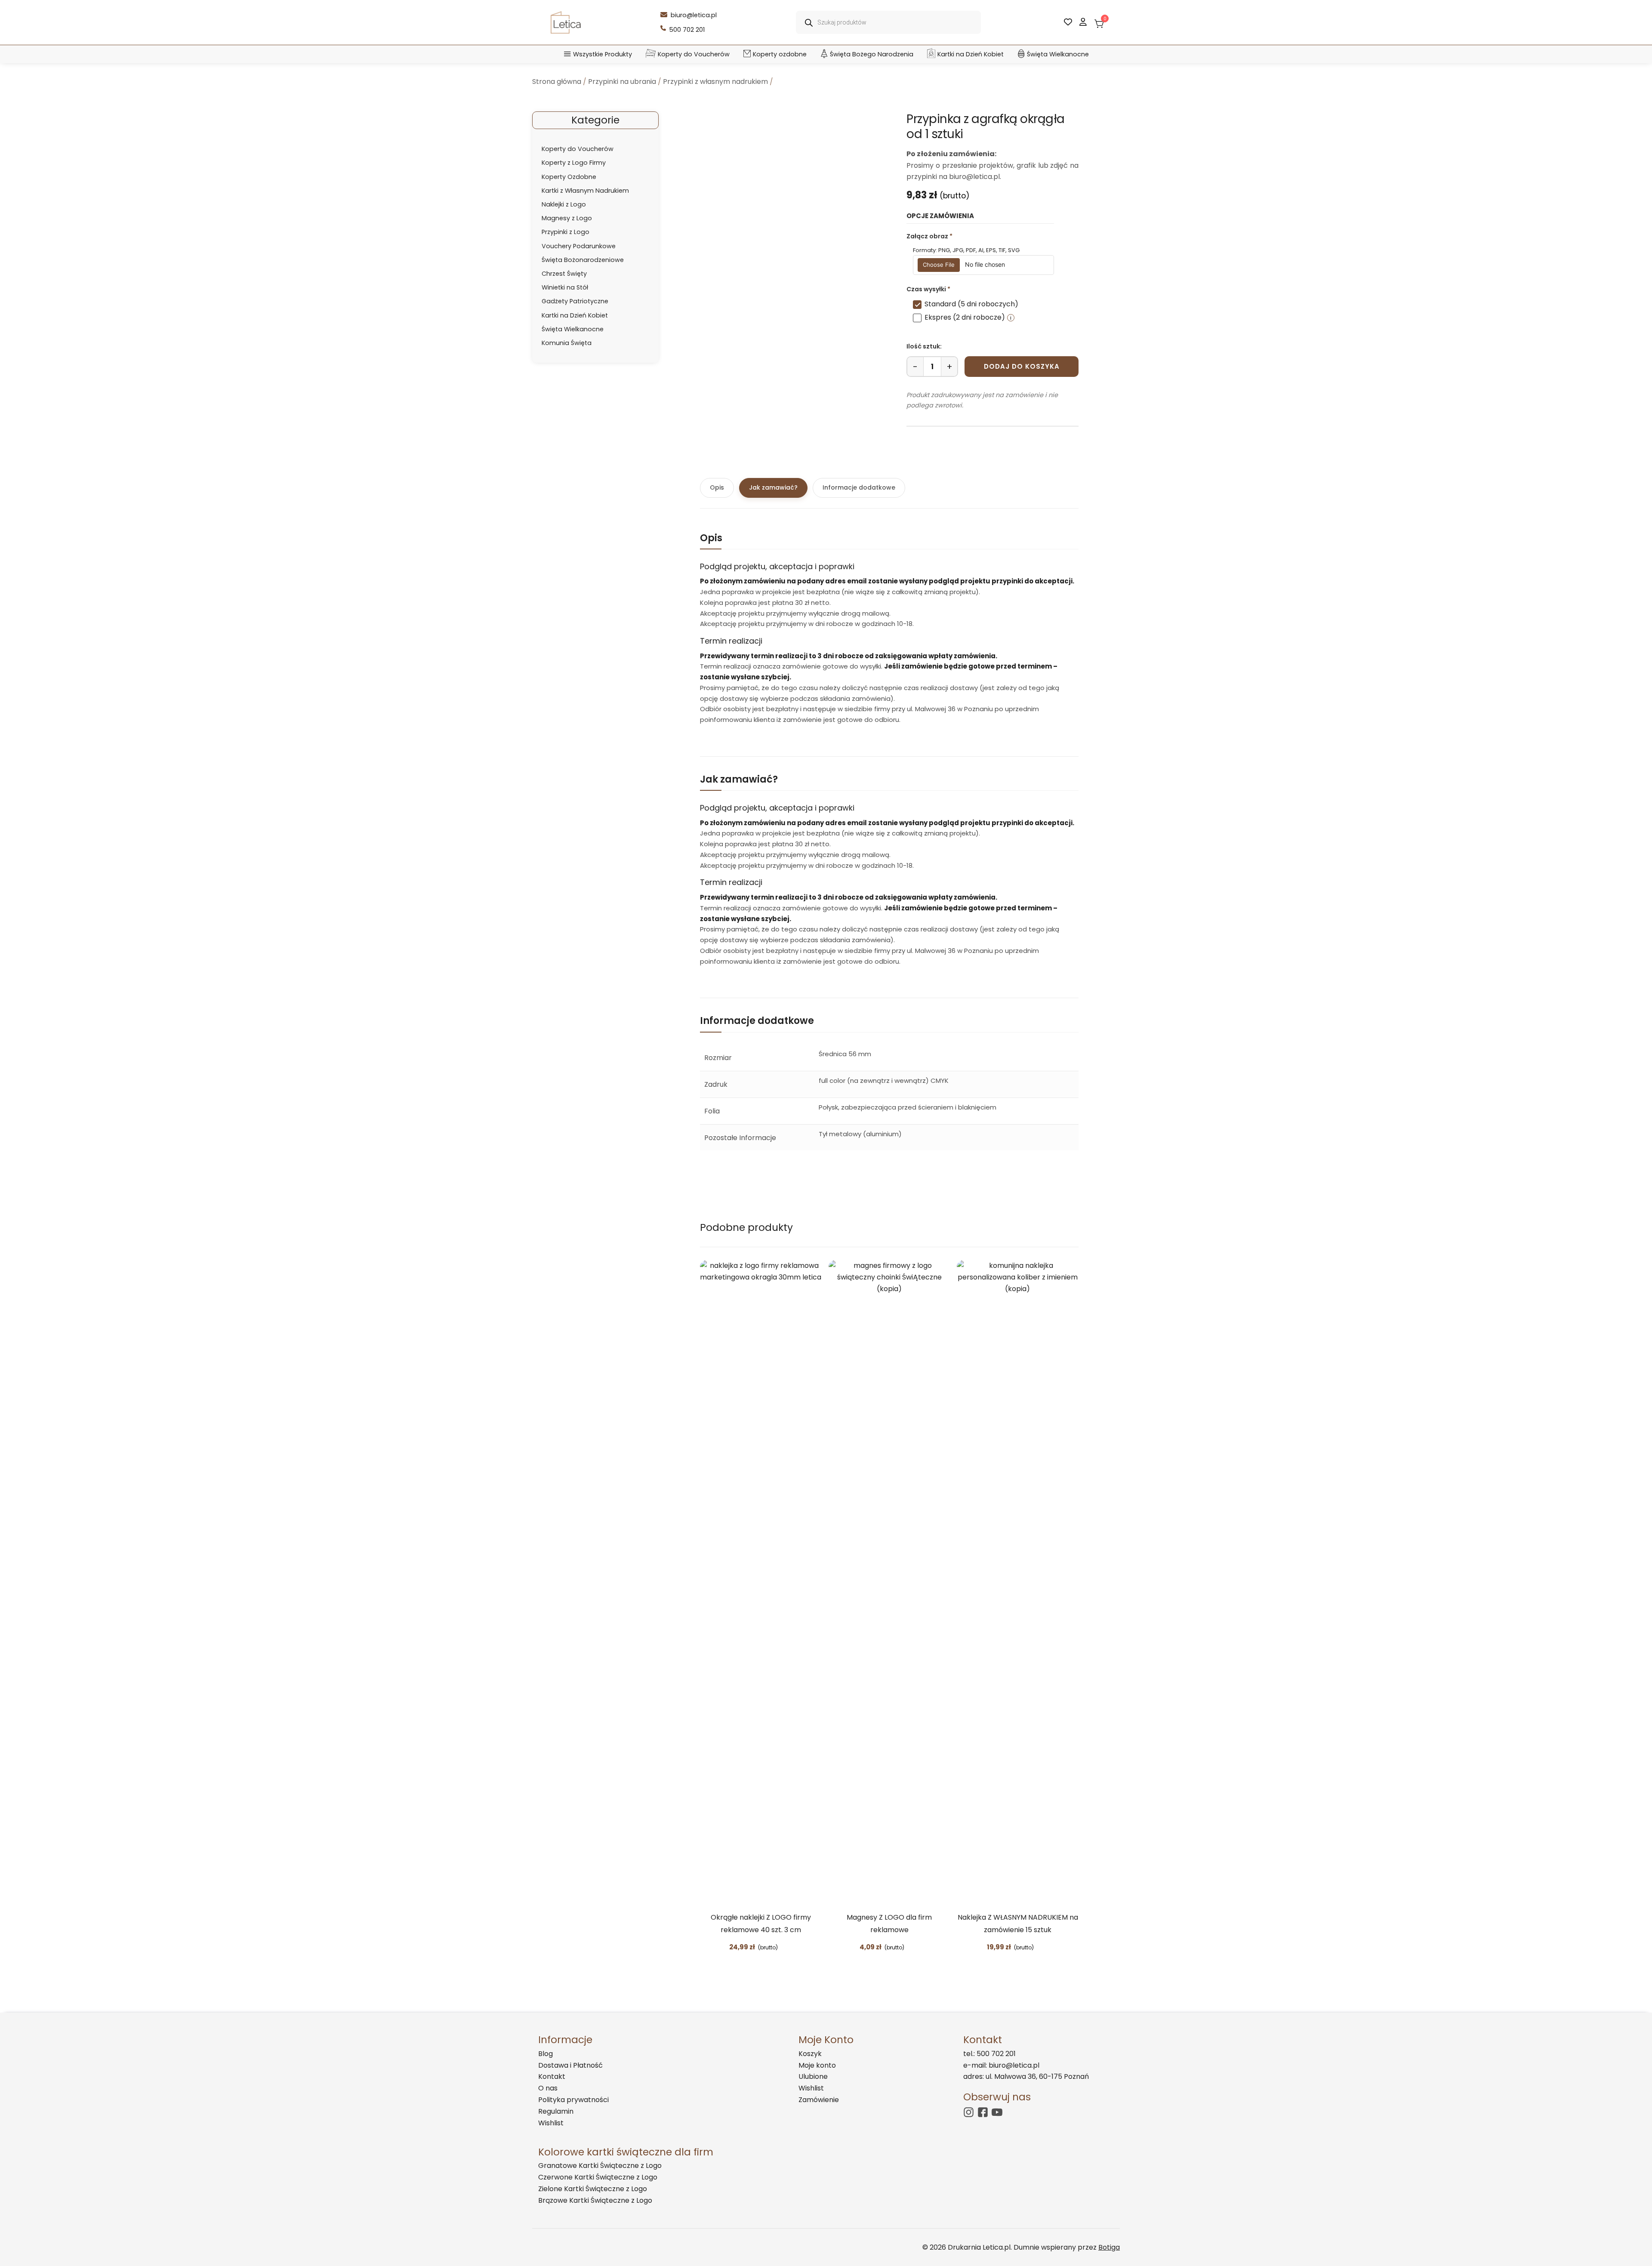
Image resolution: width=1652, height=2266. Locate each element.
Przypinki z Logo (566, 232)
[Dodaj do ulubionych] (785, 1948)
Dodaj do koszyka (1022, 366)
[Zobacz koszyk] (1098, 21)
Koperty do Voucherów (694, 54)
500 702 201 (687, 30)
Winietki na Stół (565, 287)
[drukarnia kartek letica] (566, 23)
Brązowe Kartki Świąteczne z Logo (595, 2200)
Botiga (1109, 2247)
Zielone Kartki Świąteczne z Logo (593, 2189)
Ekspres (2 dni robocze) (965, 317)
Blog (546, 2054)
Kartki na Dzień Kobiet (971, 54)
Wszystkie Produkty (603, 54)
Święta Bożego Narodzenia (872, 54)
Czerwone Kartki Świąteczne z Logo (598, 2177)
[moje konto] (1083, 22)
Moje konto (817, 2065)
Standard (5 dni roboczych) (971, 304)
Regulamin (556, 2111)
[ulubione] (1068, 22)
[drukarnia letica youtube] (997, 2112)
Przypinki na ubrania (622, 82)
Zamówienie (819, 2100)
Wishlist (551, 2123)
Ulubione (813, 2076)
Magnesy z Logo (567, 218)
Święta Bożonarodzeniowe (583, 260)
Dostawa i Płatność (570, 2065)
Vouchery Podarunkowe (579, 246)
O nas (548, 2088)
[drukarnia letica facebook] (983, 2112)
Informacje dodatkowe (859, 487)
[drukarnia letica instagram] (969, 2112)
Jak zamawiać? (773, 487)
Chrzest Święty (564, 274)
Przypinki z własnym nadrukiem (715, 82)
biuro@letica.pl (694, 15)
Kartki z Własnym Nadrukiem (585, 191)
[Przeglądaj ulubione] (1041, 1948)
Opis (717, 487)
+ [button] (949, 367)
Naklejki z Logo (564, 204)
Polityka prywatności (573, 2100)
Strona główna (557, 82)
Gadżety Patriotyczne (575, 301)
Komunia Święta (567, 343)
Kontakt (552, 2076)
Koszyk (810, 2054)
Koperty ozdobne (780, 54)
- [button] (915, 367)
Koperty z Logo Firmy (574, 163)
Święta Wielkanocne (1058, 54)
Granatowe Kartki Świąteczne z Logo (600, 2166)
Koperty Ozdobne (569, 177)
